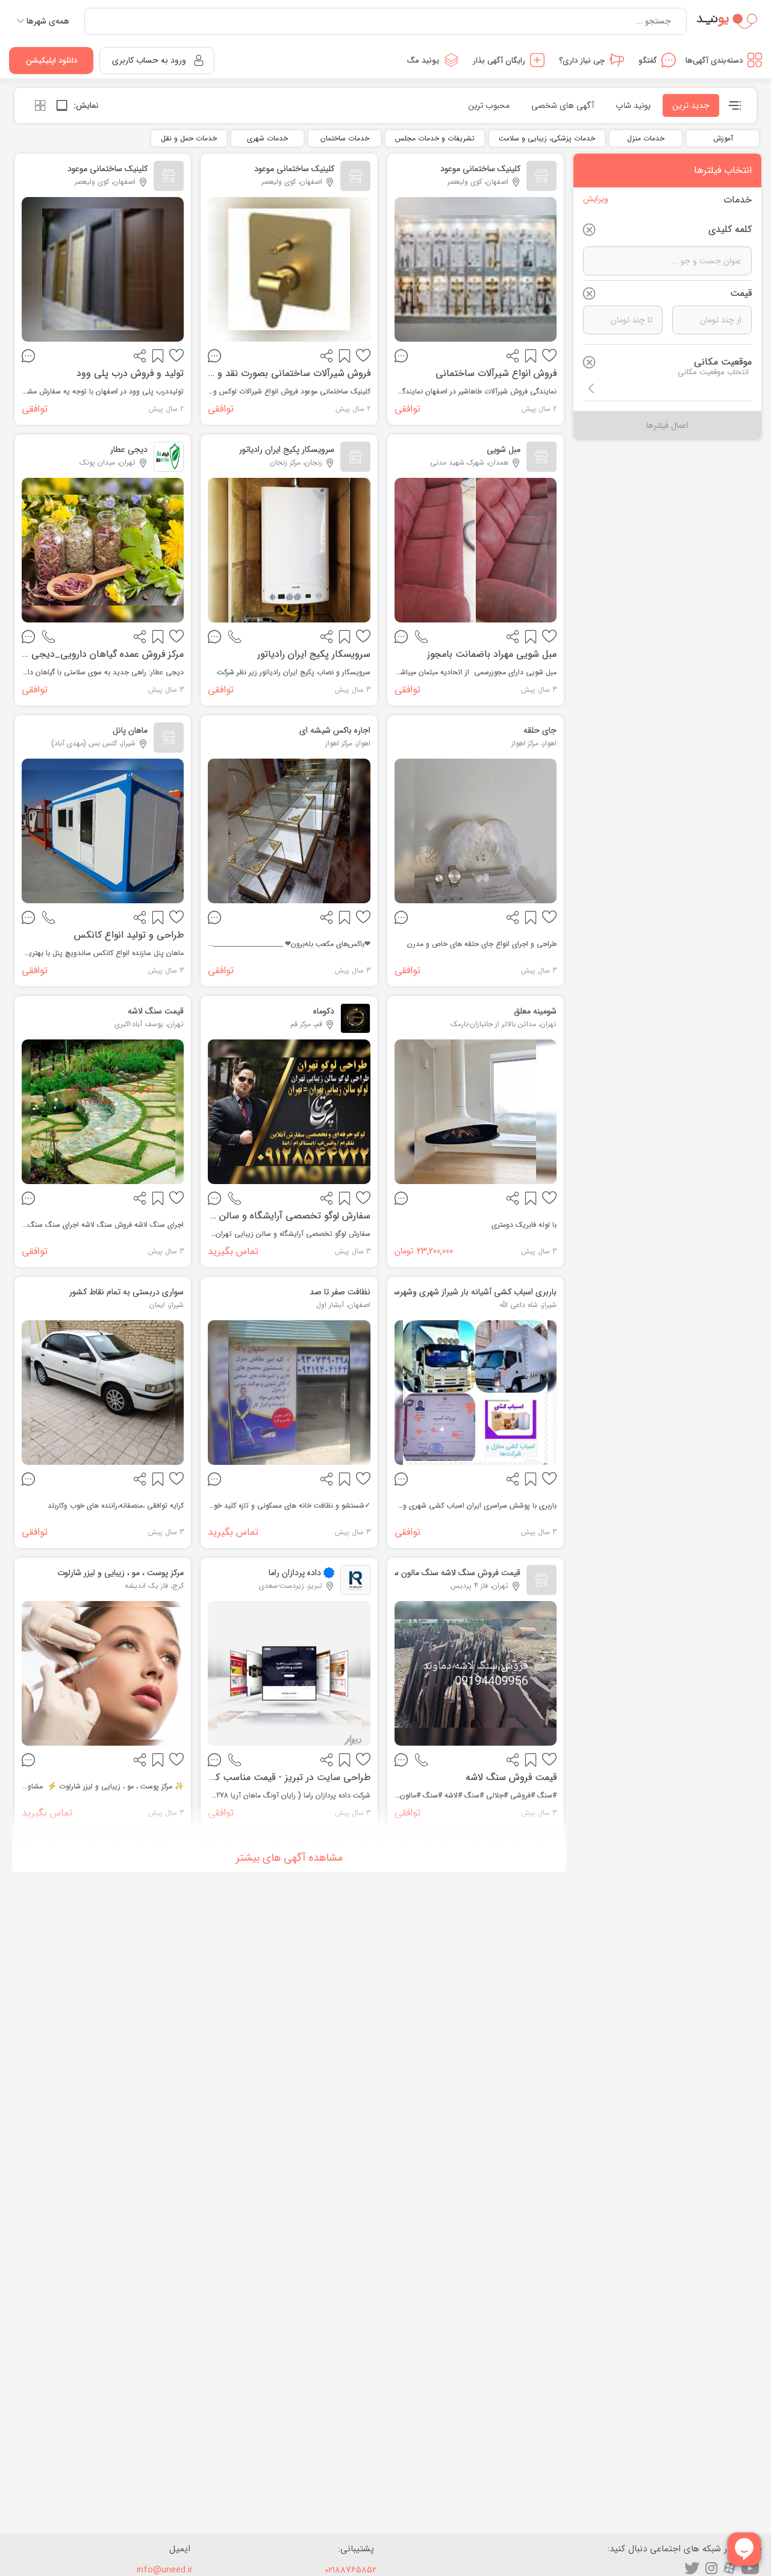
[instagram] (711, 2568)
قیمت (741, 293)
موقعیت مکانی (723, 362)
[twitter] (692, 2568)
